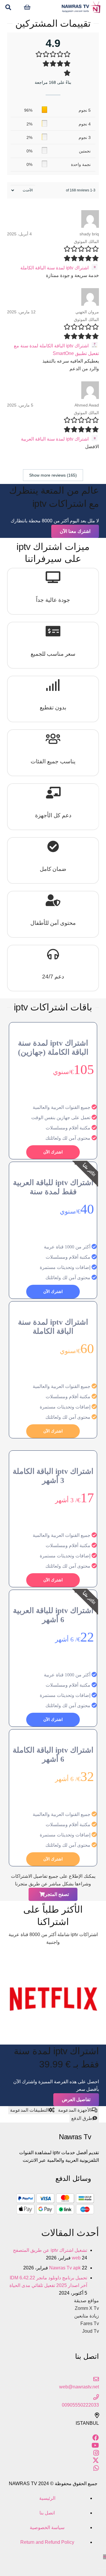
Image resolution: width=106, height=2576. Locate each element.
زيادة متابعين (87, 2316)
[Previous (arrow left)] (104, 2569)
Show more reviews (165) (53, 475)
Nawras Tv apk (65, 2268)
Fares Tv (90, 2323)
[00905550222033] (53, 2397)
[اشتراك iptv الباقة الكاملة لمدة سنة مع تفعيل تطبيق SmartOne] (94, 346)
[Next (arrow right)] (100, 2569)
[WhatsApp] (96, 2468)
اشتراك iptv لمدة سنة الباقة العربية (55, 439)
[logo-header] (81, 7)
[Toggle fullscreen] (95, 2561)
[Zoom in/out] (90, 2561)
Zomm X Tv (87, 2308)
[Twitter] (96, 2461)
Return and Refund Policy (47, 2542)
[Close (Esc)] (104, 2561)
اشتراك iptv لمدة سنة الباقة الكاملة (54, 268)
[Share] (100, 2561)
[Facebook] (96, 2438)
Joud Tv (91, 2331)
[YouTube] (95, 2445)
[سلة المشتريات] (27, 7)
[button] (8, 7)
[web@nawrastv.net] (53, 2379)
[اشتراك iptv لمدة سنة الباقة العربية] (94, 439)
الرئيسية (47, 2498)
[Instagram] (96, 2453)
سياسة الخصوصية (47, 2527)
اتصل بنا (47, 2513)
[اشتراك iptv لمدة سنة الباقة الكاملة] (94, 268)
